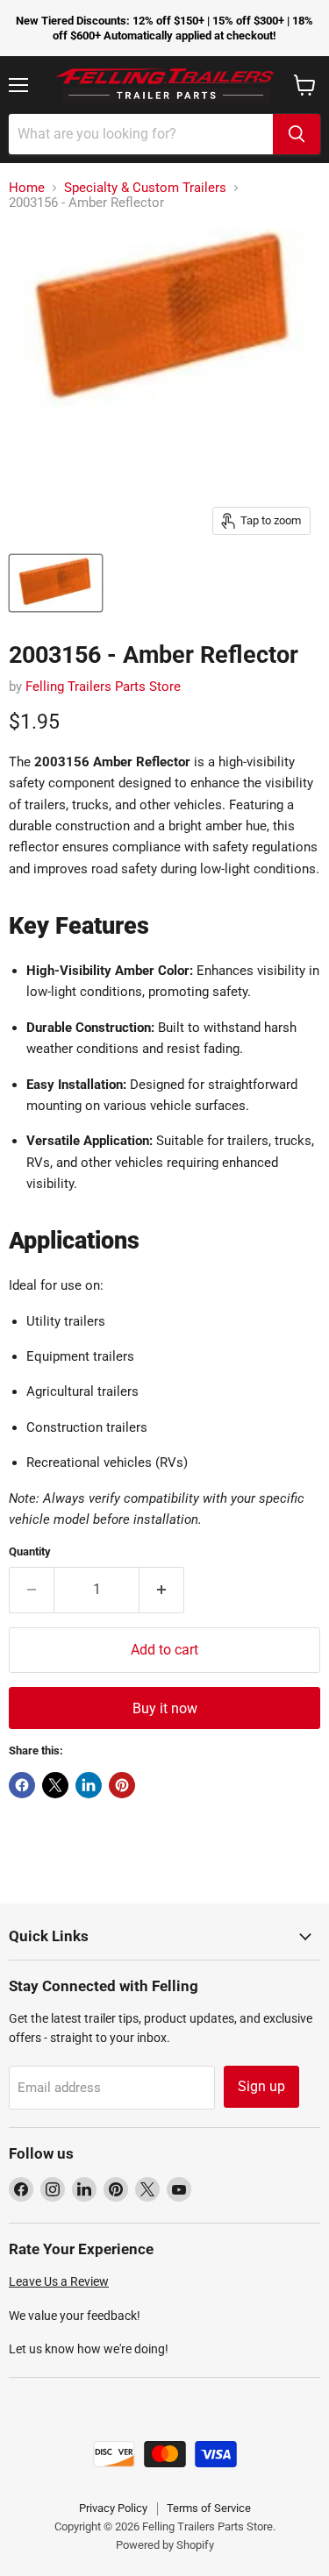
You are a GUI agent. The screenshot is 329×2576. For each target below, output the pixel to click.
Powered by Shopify (165, 2545)
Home (27, 188)
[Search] (297, 134)
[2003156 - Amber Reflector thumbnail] (56, 583)
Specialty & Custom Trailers (145, 188)
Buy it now (165, 1708)
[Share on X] (55, 1785)
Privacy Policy (113, 2508)
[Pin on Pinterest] (122, 1785)
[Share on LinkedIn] (89, 1785)
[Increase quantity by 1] (162, 1590)
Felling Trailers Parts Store (103, 687)
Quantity (30, 1551)
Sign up (261, 2086)
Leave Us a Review (59, 2281)
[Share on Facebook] (22, 1785)
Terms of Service (209, 2508)
